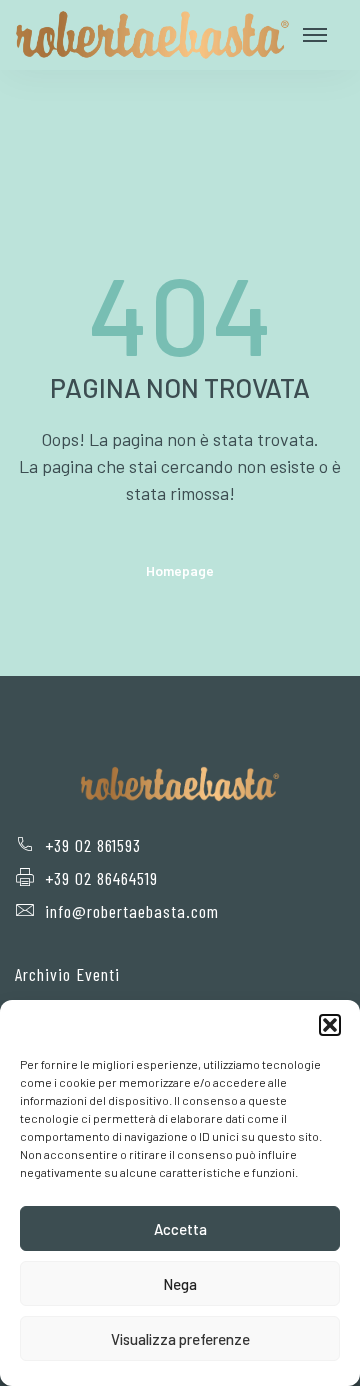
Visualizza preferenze (180, 1339)
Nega (180, 1284)
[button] (330, 1025)
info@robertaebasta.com (132, 911)
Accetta (180, 1229)
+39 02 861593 (93, 845)
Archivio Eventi (67, 974)
